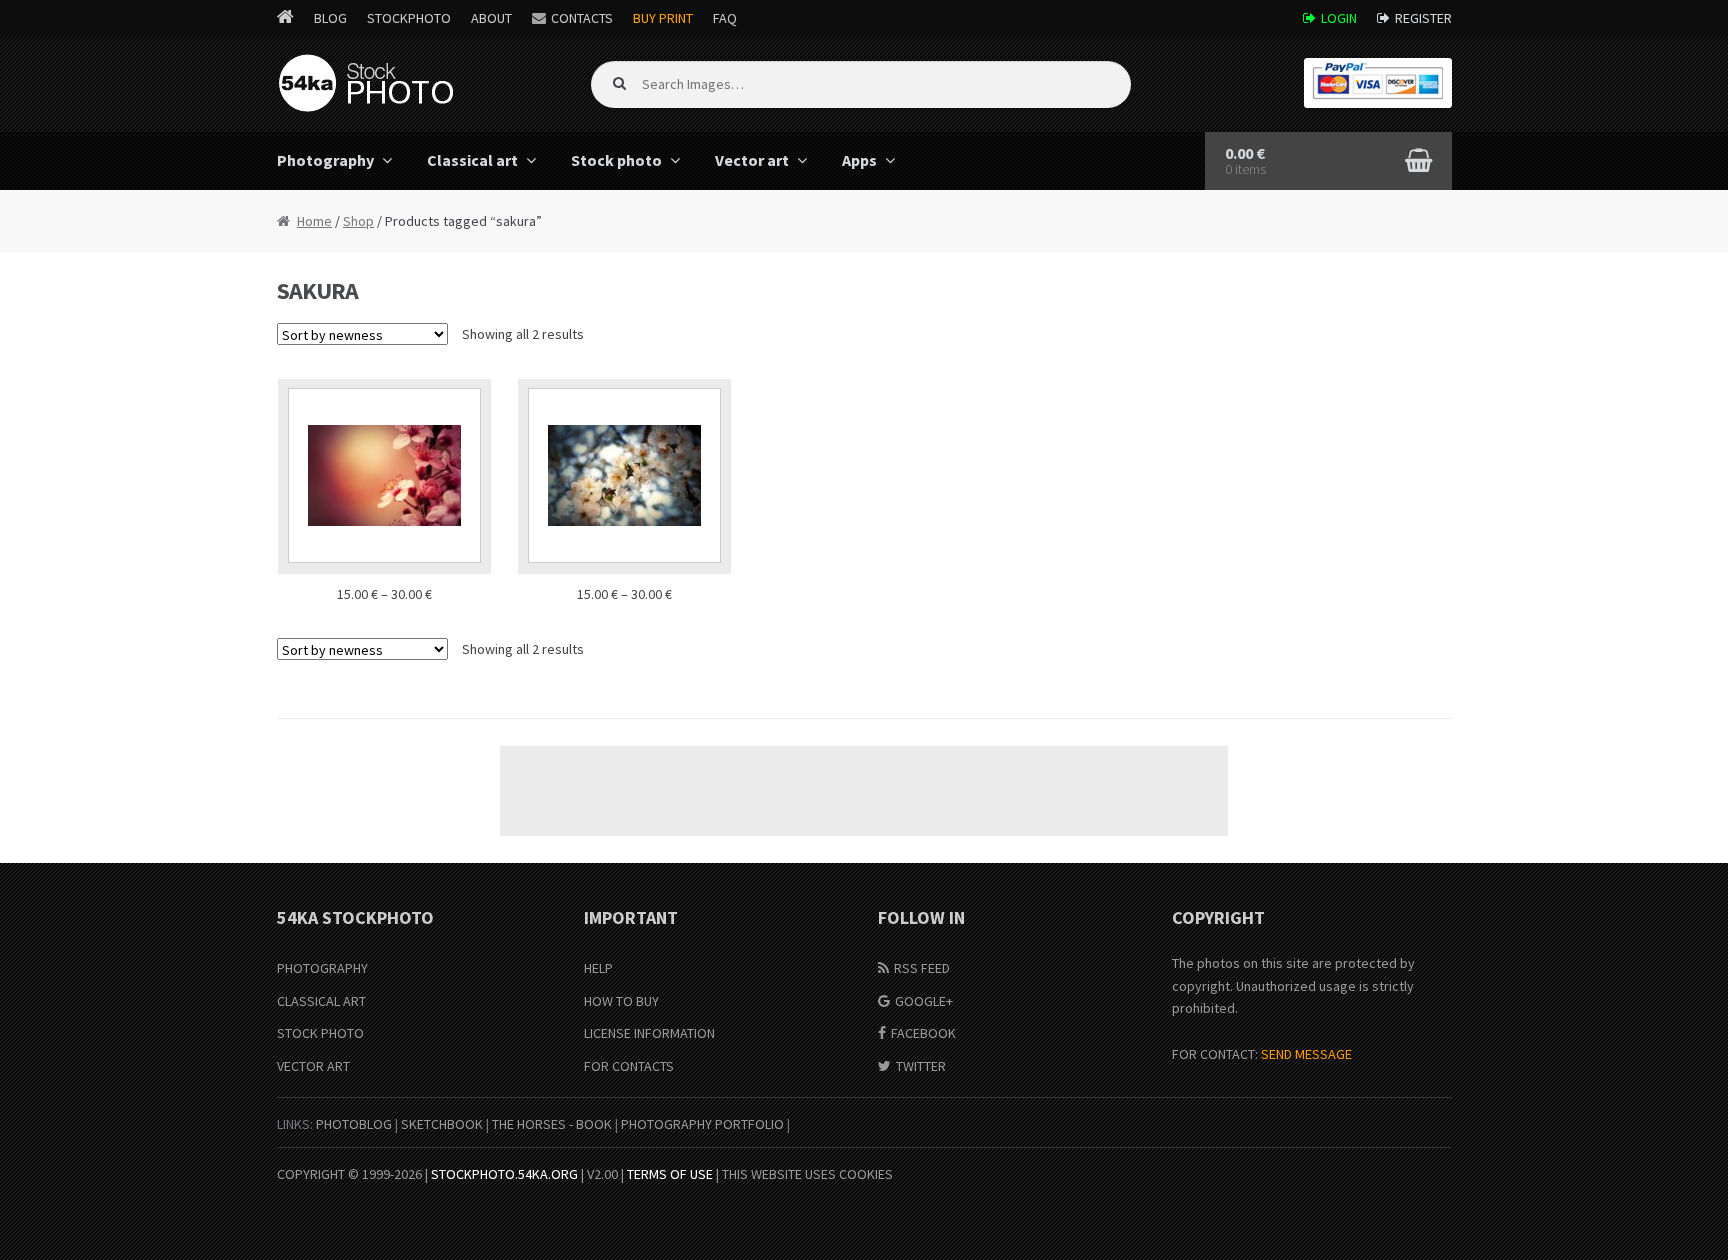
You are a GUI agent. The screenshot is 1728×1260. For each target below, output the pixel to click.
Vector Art (313, 1066)
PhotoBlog (354, 1124)
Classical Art (321, 1001)
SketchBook (442, 1124)
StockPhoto (409, 18)
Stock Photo (320, 1033)
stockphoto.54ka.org (504, 1174)
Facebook (923, 1033)
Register (1423, 18)
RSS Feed (922, 968)
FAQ (725, 18)
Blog (330, 18)
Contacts (582, 18)
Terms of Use (670, 1174)
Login (1339, 18)
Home (314, 221)
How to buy (621, 1001)
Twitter (921, 1066)
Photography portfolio (702, 1124)
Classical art (472, 160)
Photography (325, 160)
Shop (358, 221)
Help (598, 968)
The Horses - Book (552, 1124)
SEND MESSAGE (1306, 1054)
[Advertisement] (864, 791)
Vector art (752, 160)
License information (649, 1033)
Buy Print (663, 18)
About (491, 18)
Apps (859, 160)
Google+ (924, 1001)
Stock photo (616, 160)
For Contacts (629, 1066)
